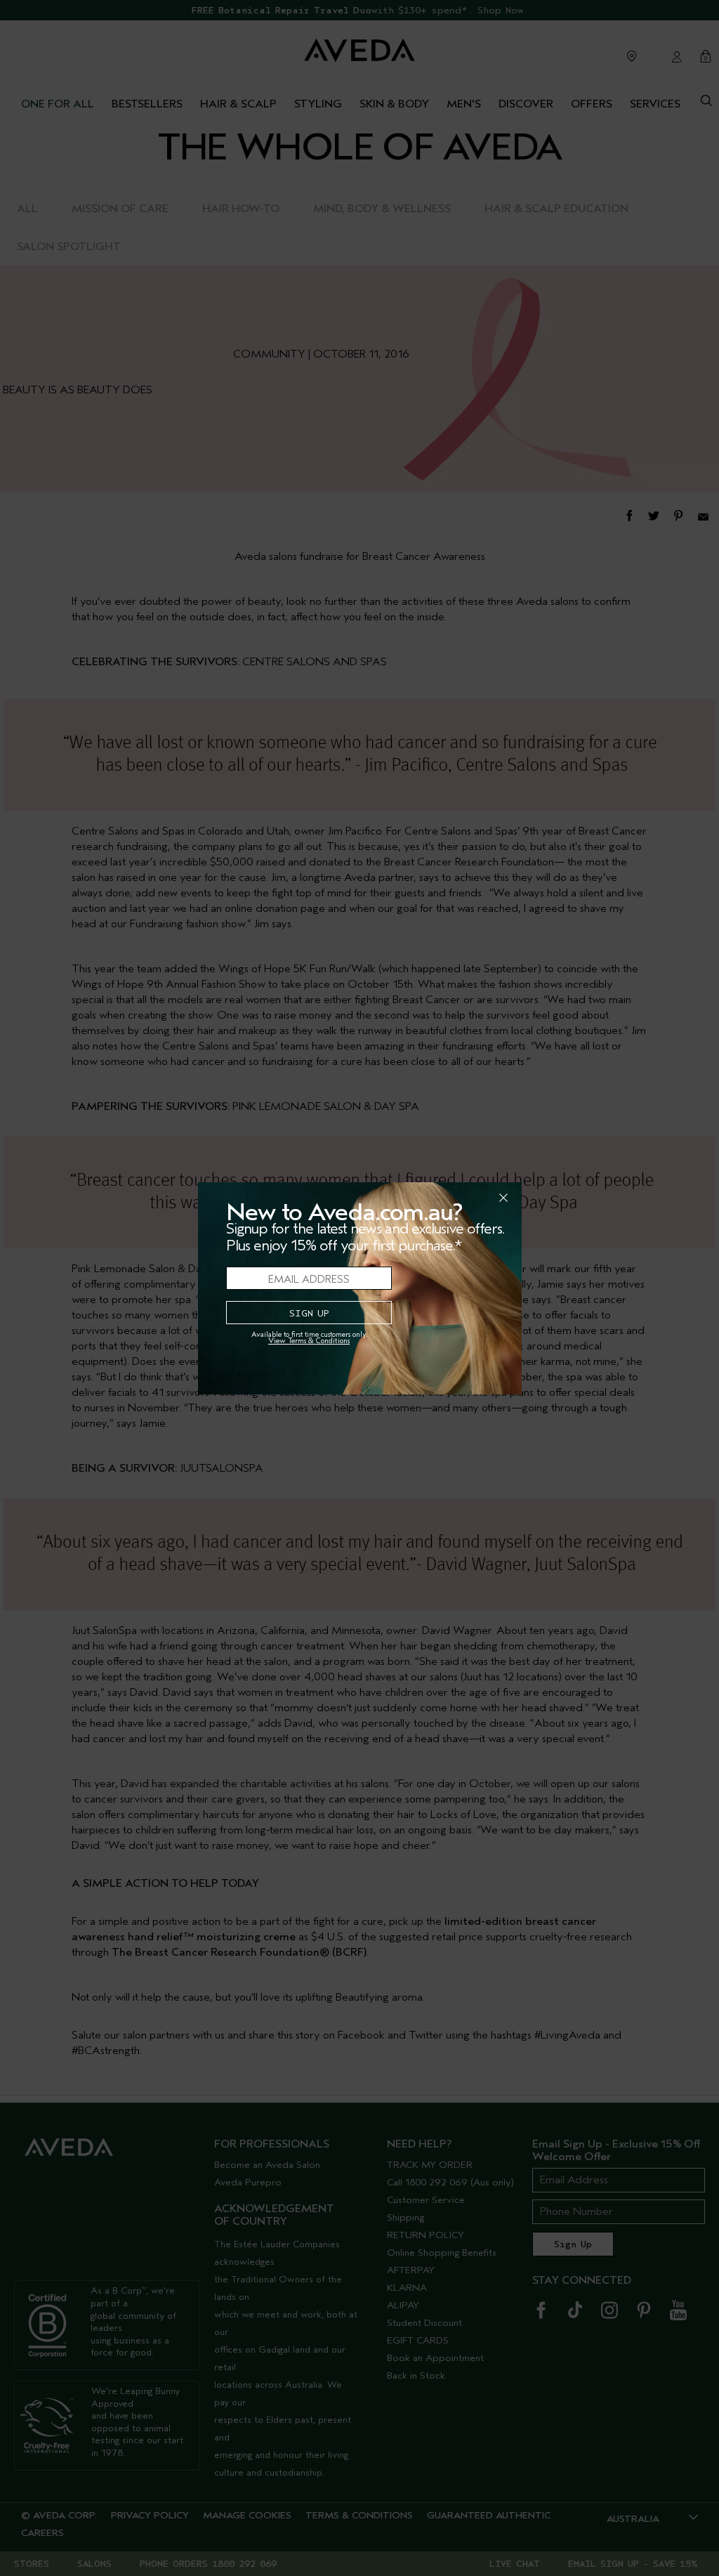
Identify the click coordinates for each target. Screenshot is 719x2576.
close (467, 1198)
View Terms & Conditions (309, 1341)
